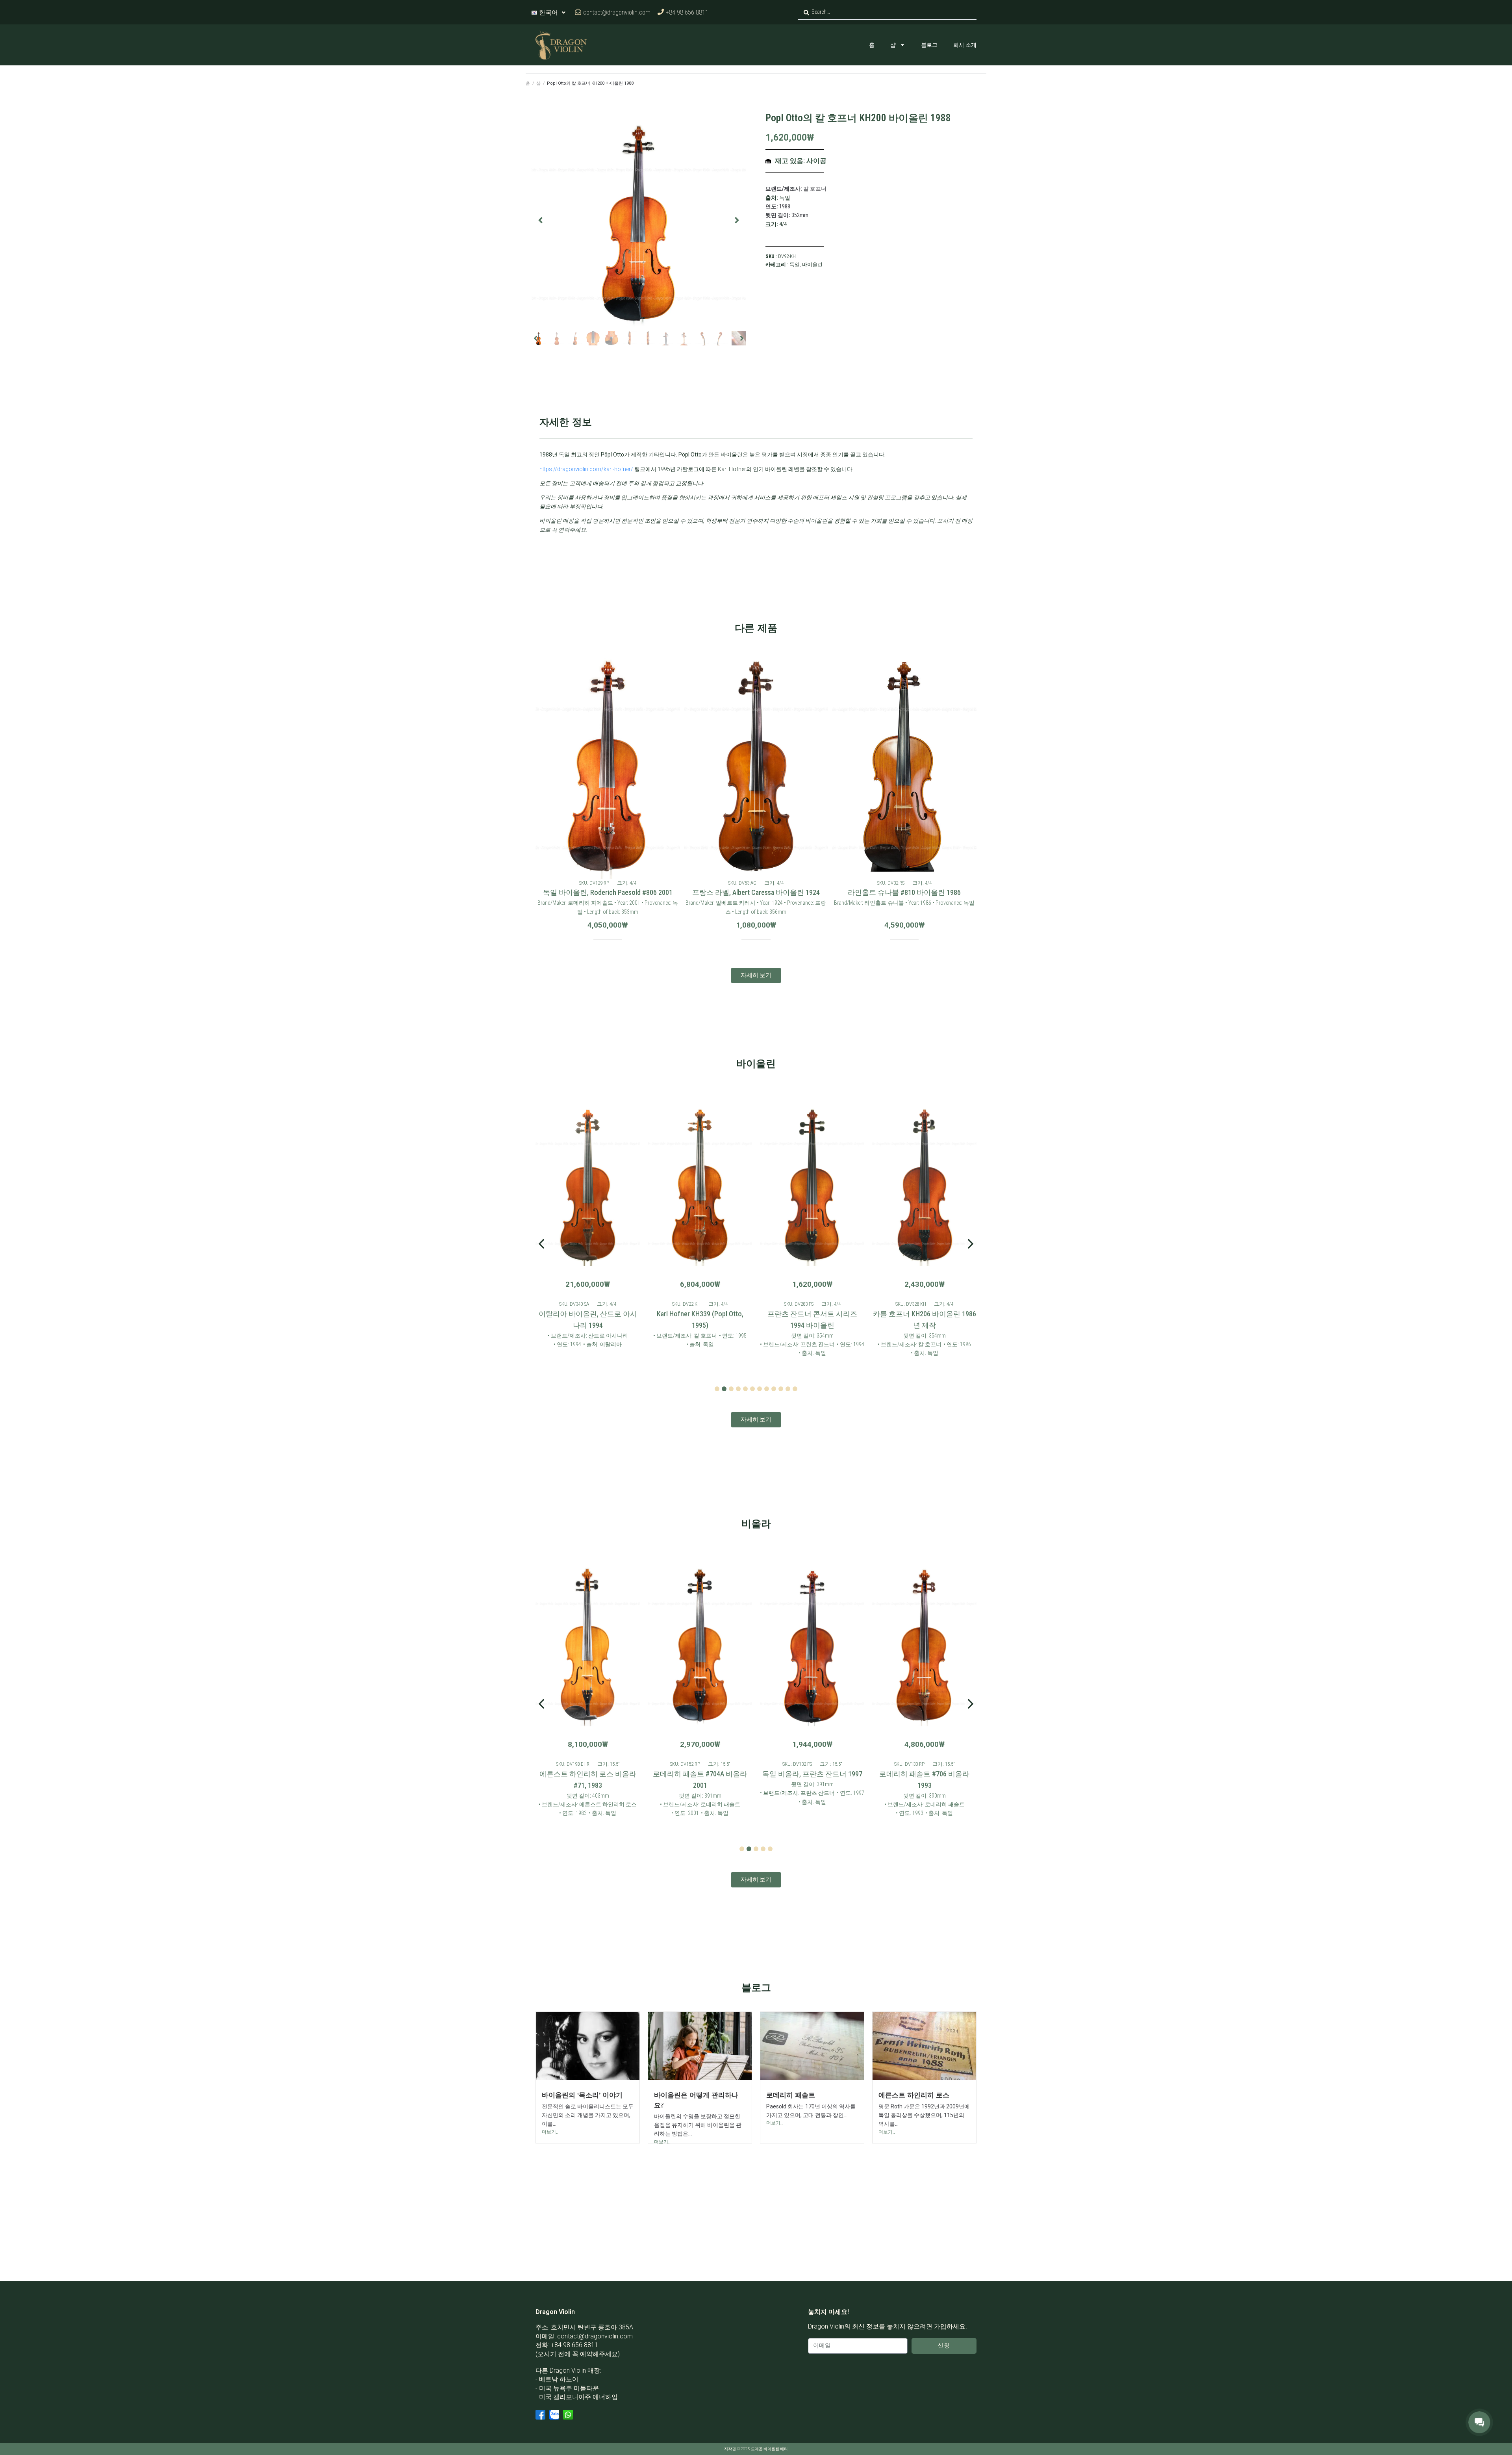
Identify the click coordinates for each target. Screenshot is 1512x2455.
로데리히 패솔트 (791, 2095)
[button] (540, 220)
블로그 (929, 45)
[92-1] (639, 220)
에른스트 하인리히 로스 (914, 2095)
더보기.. (550, 2132)
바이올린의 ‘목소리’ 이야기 (582, 2095)
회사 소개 (965, 45)
